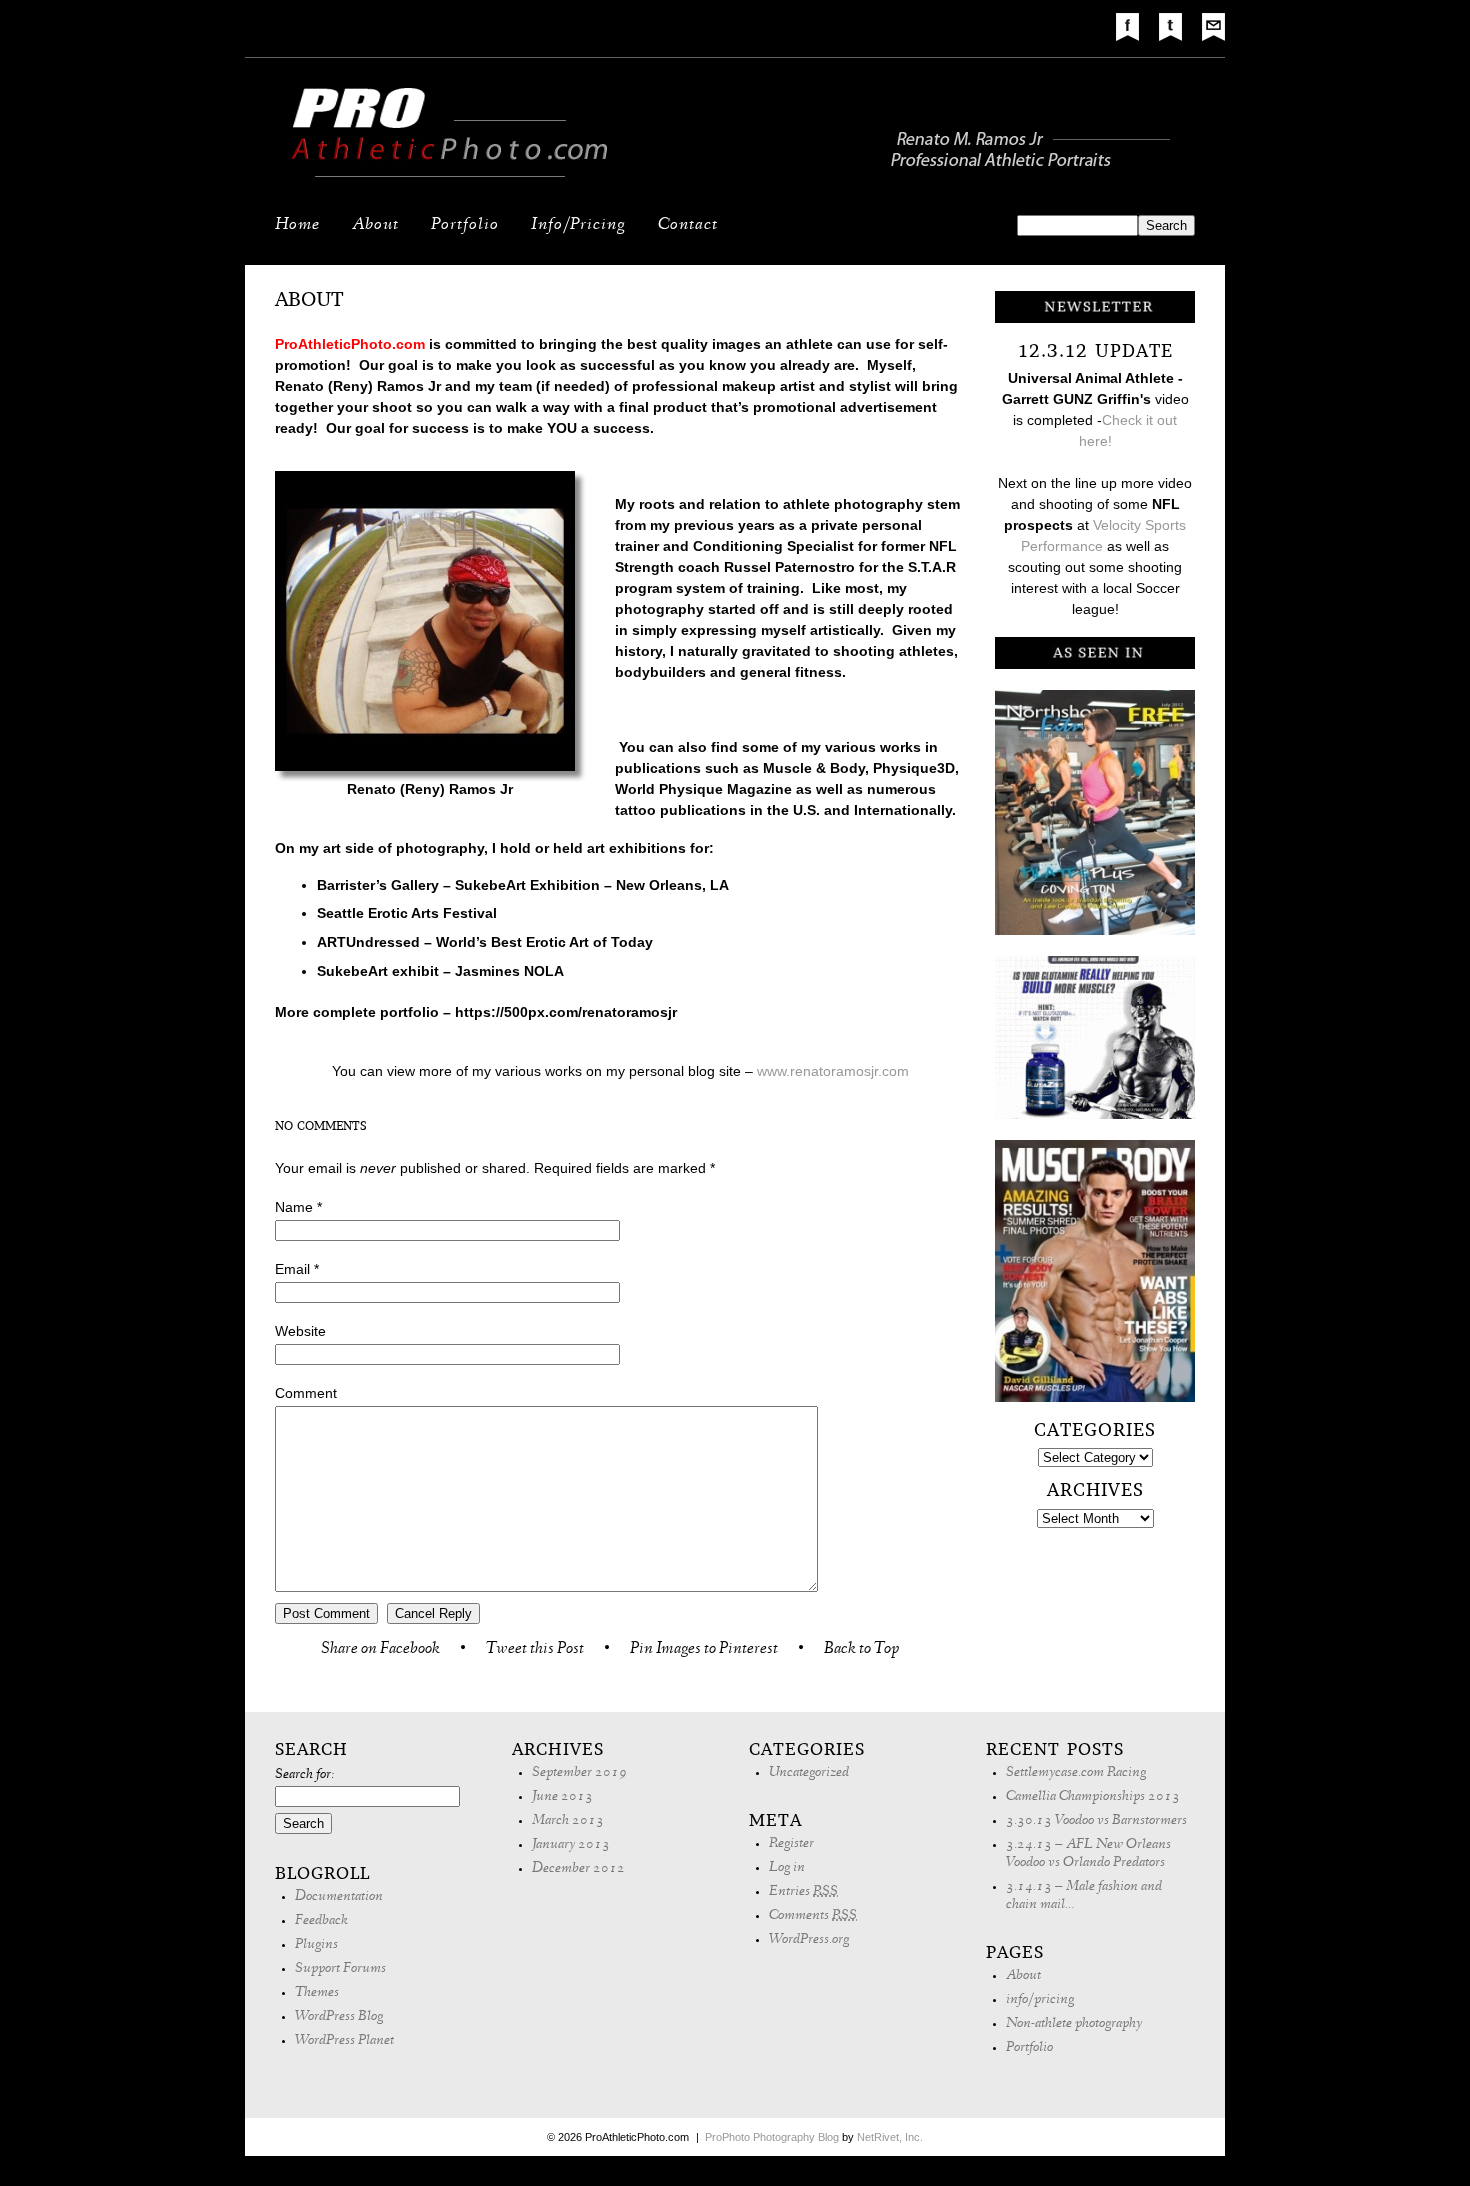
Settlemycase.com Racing (1076, 1773)
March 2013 (568, 1821)
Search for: (304, 1775)
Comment (306, 1393)
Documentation (339, 1897)
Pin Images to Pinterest (704, 1650)
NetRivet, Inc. (890, 2137)
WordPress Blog (339, 2017)
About (375, 226)
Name (294, 1207)
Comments (813, 1916)
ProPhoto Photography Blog (772, 2137)
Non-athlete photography (1074, 2024)
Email (292, 1269)
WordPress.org (809, 1940)
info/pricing (1040, 2000)
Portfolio (465, 226)
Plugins (316, 1945)
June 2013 (562, 1797)
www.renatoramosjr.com (833, 1071)
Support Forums (340, 1969)
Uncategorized (809, 1773)
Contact (688, 226)
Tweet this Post (535, 1650)
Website (300, 1331)
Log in (787, 1868)
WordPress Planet (344, 2041)
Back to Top (861, 1650)
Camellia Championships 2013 (1093, 1797)
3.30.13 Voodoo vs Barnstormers (1096, 1821)
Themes (317, 1993)
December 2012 (578, 1869)
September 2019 (579, 1773)
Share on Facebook (380, 1650)
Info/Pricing (578, 226)
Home (297, 226)
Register (791, 1844)
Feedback (321, 1921)
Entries (803, 1892)
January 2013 (571, 1845)
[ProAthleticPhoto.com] (735, 181)
